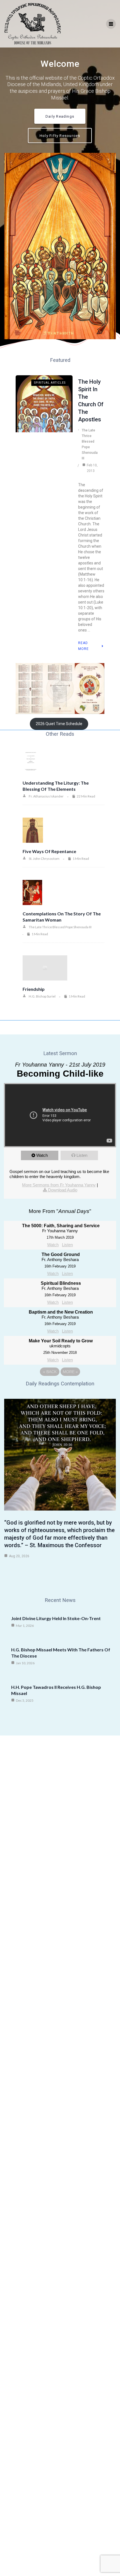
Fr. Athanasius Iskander (46, 796)
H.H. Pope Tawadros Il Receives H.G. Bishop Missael (56, 1690)
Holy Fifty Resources (60, 136)
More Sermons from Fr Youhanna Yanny (59, 1185)
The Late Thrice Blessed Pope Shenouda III (90, 444)
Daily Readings (60, 116)
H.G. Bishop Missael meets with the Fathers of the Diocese (61, 1653)
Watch (42, 1155)
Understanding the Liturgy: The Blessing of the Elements (56, 786)
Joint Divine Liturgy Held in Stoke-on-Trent (56, 1618)
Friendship (34, 989)
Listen (82, 1155)
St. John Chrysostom (44, 859)
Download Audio (63, 1190)
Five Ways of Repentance (49, 851)
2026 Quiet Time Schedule (59, 724)
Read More (83, 646)
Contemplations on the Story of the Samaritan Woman (62, 917)
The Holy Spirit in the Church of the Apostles (91, 401)
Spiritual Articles (50, 383)
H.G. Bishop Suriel (42, 996)
